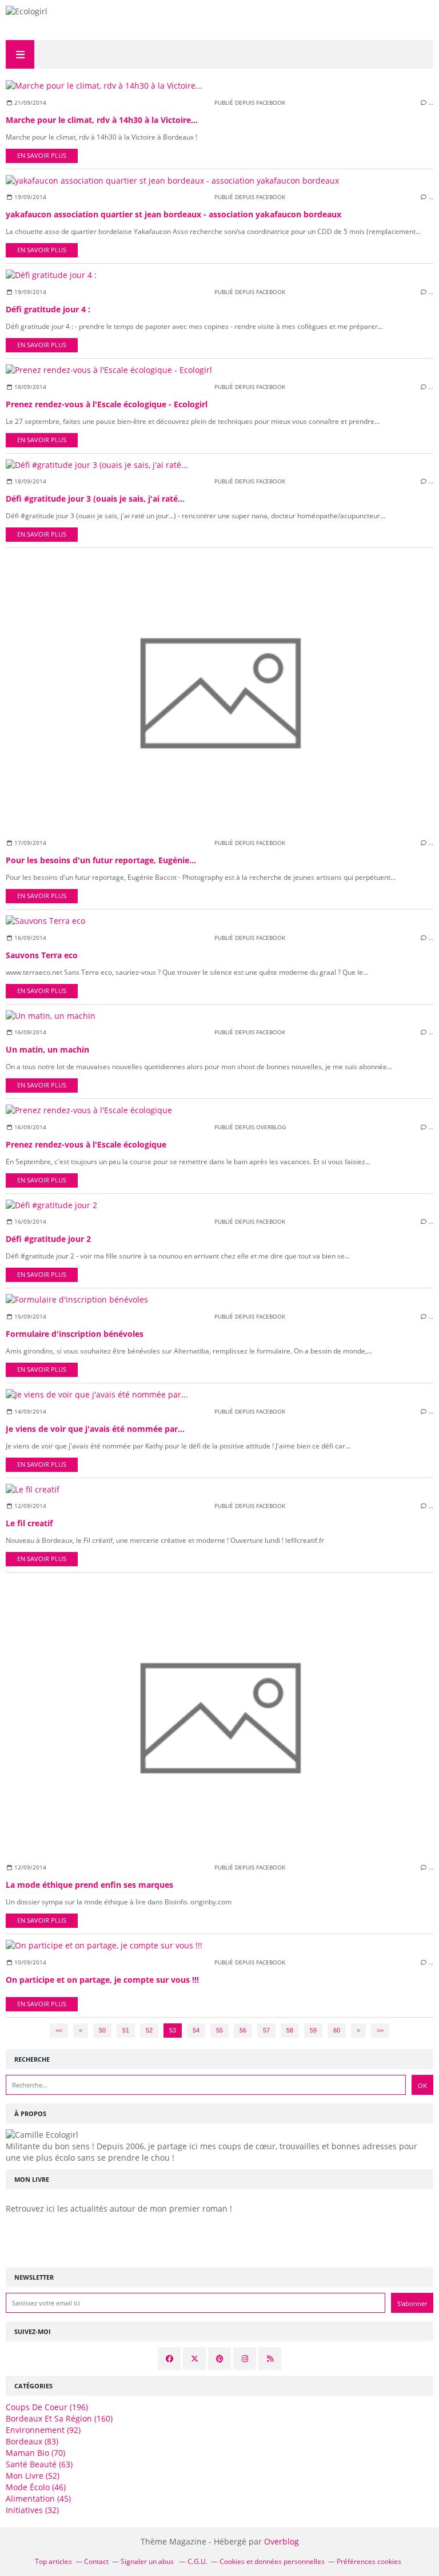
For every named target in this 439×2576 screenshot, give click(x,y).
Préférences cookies (369, 2561)
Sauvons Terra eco (42, 955)
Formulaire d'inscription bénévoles (75, 1334)
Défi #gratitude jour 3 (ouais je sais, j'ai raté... (95, 499)
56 (243, 2030)
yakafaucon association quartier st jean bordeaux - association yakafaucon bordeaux (173, 214)
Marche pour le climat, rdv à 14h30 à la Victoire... (102, 120)
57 (266, 2030)
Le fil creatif (29, 1523)
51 (126, 2030)
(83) (32, 2441)
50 (102, 2030)
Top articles (53, 2561)
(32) (32, 2510)
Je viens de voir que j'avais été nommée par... (95, 1429)
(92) (43, 2430)
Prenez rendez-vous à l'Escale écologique (86, 1144)
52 (149, 2030)
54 (196, 2030)
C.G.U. (197, 2561)
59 (313, 2030)
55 (219, 2030)
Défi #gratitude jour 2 (48, 1239)
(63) (39, 2464)
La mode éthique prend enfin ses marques (89, 1885)
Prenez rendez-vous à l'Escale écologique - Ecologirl (107, 404)
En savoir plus (42, 156)
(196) (47, 2407)
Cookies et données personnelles (272, 2561)
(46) (36, 2487)
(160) (59, 2418)
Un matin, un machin (47, 1049)
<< (59, 2030)
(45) (38, 2498)
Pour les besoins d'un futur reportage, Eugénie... (101, 860)
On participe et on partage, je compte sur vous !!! (102, 1980)
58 (290, 2030)
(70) (35, 2453)
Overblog (282, 2541)
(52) (33, 2476)
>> (380, 2030)
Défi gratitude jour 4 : (48, 309)
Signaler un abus (148, 2561)
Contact (96, 2561)
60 (337, 2030)
